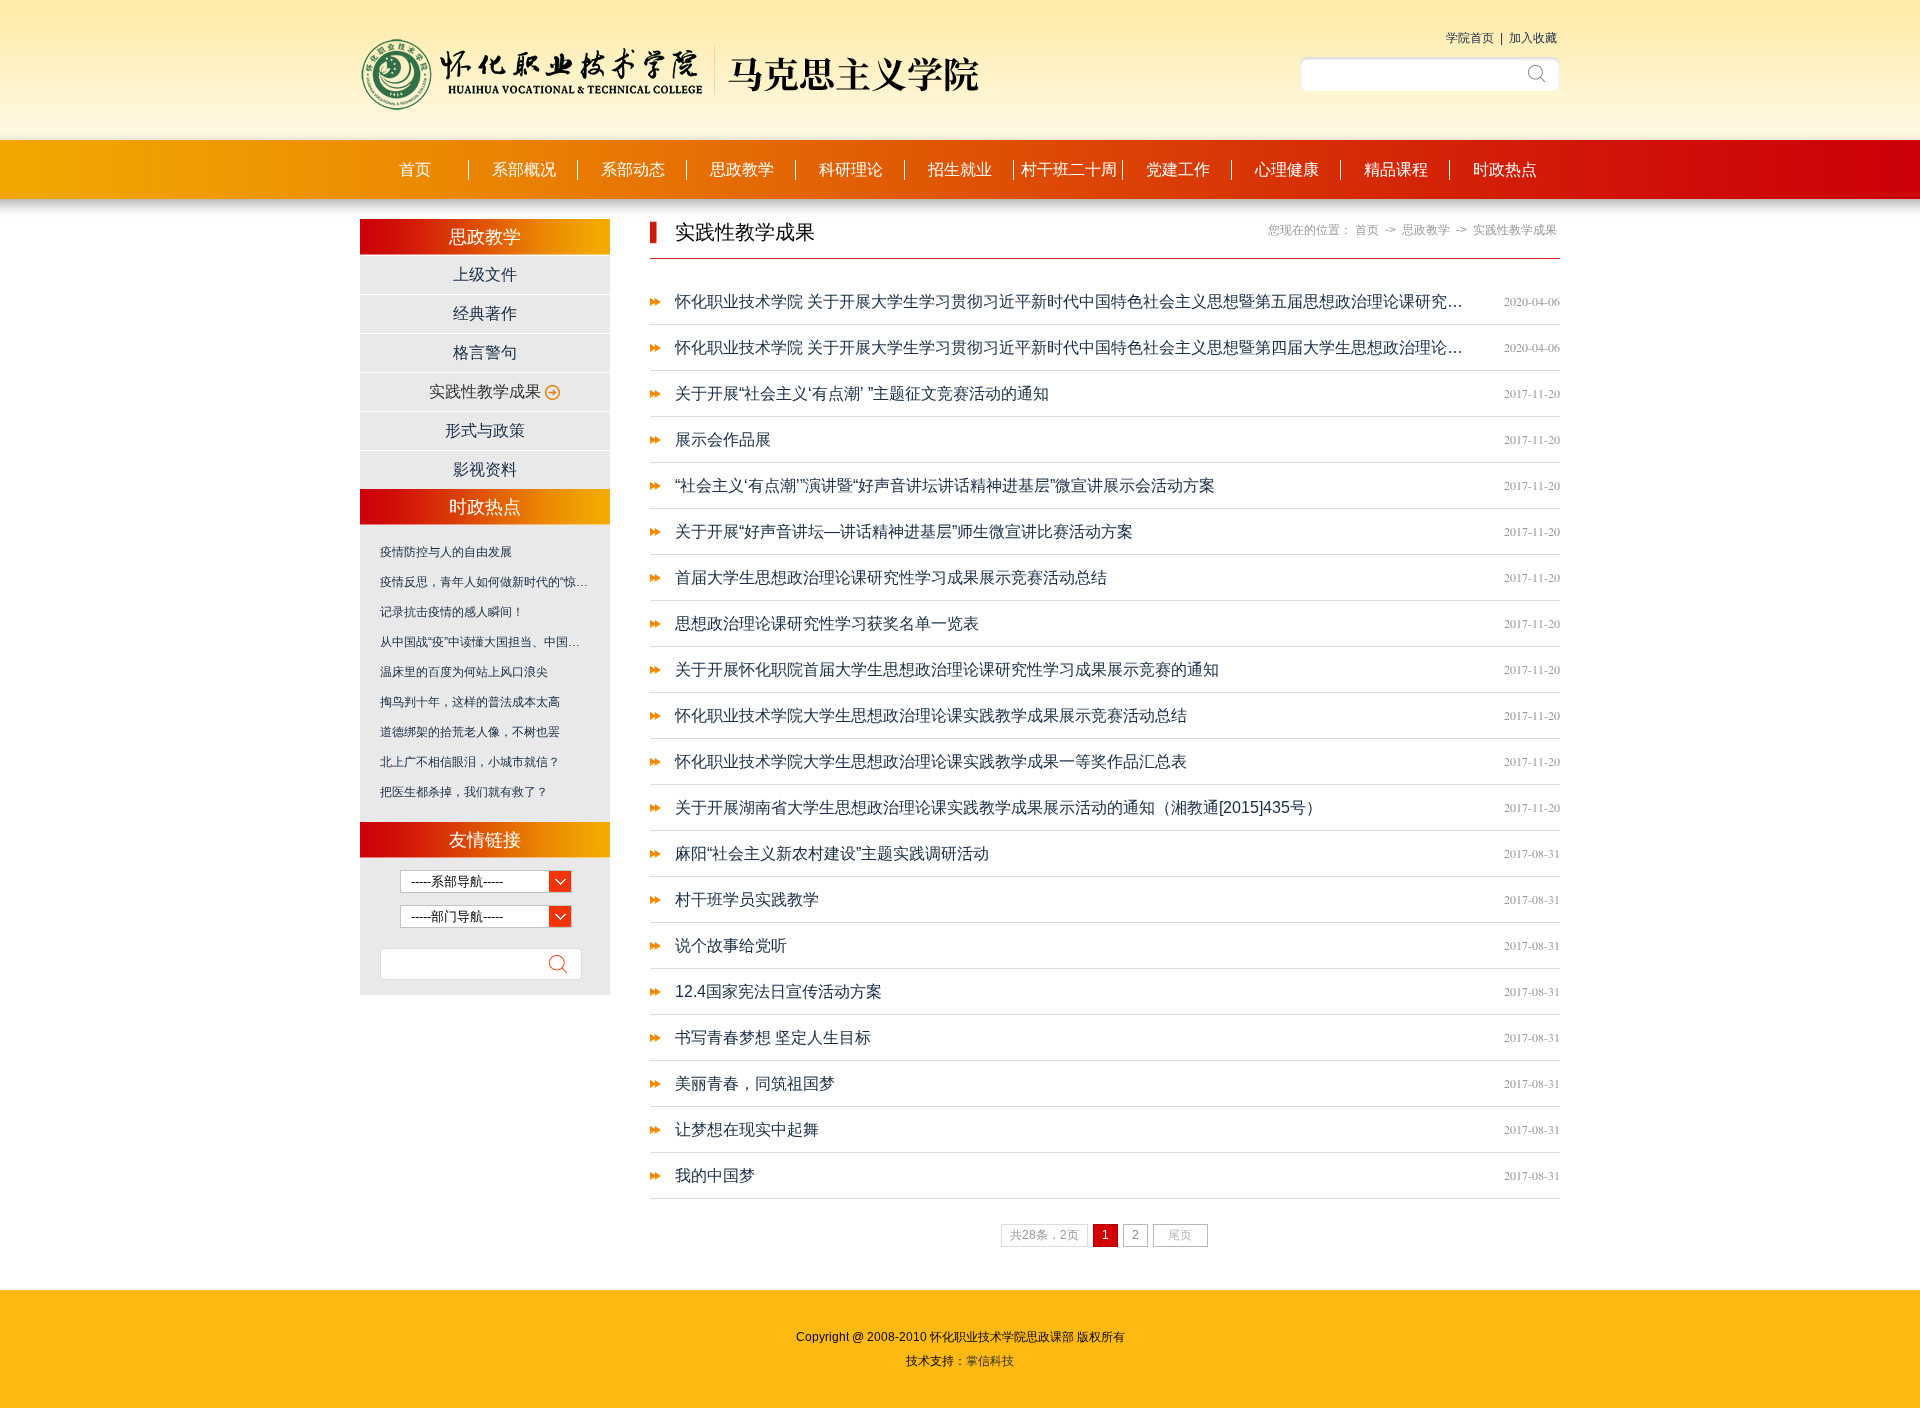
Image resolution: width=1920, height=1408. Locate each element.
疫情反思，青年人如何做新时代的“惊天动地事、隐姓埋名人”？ (485, 582)
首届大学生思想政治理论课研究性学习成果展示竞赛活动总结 (891, 577)
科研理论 (851, 169)
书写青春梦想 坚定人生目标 (773, 1037)
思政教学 (742, 169)
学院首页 (1470, 38)
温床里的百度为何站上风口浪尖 (464, 672)
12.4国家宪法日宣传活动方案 (778, 991)
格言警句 (485, 352)
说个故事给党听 (731, 945)
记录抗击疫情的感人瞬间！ (452, 612)
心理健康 (1287, 169)
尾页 (1180, 1235)
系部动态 (633, 169)
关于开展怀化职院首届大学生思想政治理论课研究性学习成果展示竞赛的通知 (947, 669)
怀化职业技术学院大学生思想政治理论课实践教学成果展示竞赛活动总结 (931, 715)
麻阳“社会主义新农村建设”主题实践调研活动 (832, 853)
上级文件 (485, 274)
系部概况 (524, 169)
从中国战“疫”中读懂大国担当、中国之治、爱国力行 (485, 642)
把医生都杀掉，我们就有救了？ (464, 792)
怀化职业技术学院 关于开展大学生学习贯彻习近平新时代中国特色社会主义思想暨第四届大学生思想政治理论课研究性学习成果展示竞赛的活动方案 (1075, 347)
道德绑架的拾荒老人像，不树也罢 (470, 732)
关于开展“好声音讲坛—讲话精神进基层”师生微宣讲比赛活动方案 (904, 531)
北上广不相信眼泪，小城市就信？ (470, 762)
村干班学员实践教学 (747, 899)
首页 (415, 169)
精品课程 (1396, 169)
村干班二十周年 (1069, 180)
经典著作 (485, 313)
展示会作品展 (723, 439)
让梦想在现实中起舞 (747, 1129)
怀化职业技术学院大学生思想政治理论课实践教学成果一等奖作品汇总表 (931, 761)
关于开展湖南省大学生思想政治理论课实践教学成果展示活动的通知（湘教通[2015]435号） (998, 807)
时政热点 (1505, 169)
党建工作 (1178, 169)
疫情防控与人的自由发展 (446, 552)
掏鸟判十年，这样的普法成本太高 (470, 702)
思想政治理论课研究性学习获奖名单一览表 (827, 623)
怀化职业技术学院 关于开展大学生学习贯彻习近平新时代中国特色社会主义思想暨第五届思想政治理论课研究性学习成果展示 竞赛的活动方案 (1075, 301)
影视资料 (485, 469)
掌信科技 (990, 1361)
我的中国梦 (715, 1175)
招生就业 (960, 169)
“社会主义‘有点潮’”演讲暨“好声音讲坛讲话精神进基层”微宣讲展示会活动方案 (945, 485)
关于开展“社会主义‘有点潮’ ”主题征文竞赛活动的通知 (862, 393)
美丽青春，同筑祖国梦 (755, 1083)
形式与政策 (485, 430)
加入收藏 (1533, 38)
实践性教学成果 (485, 391)
